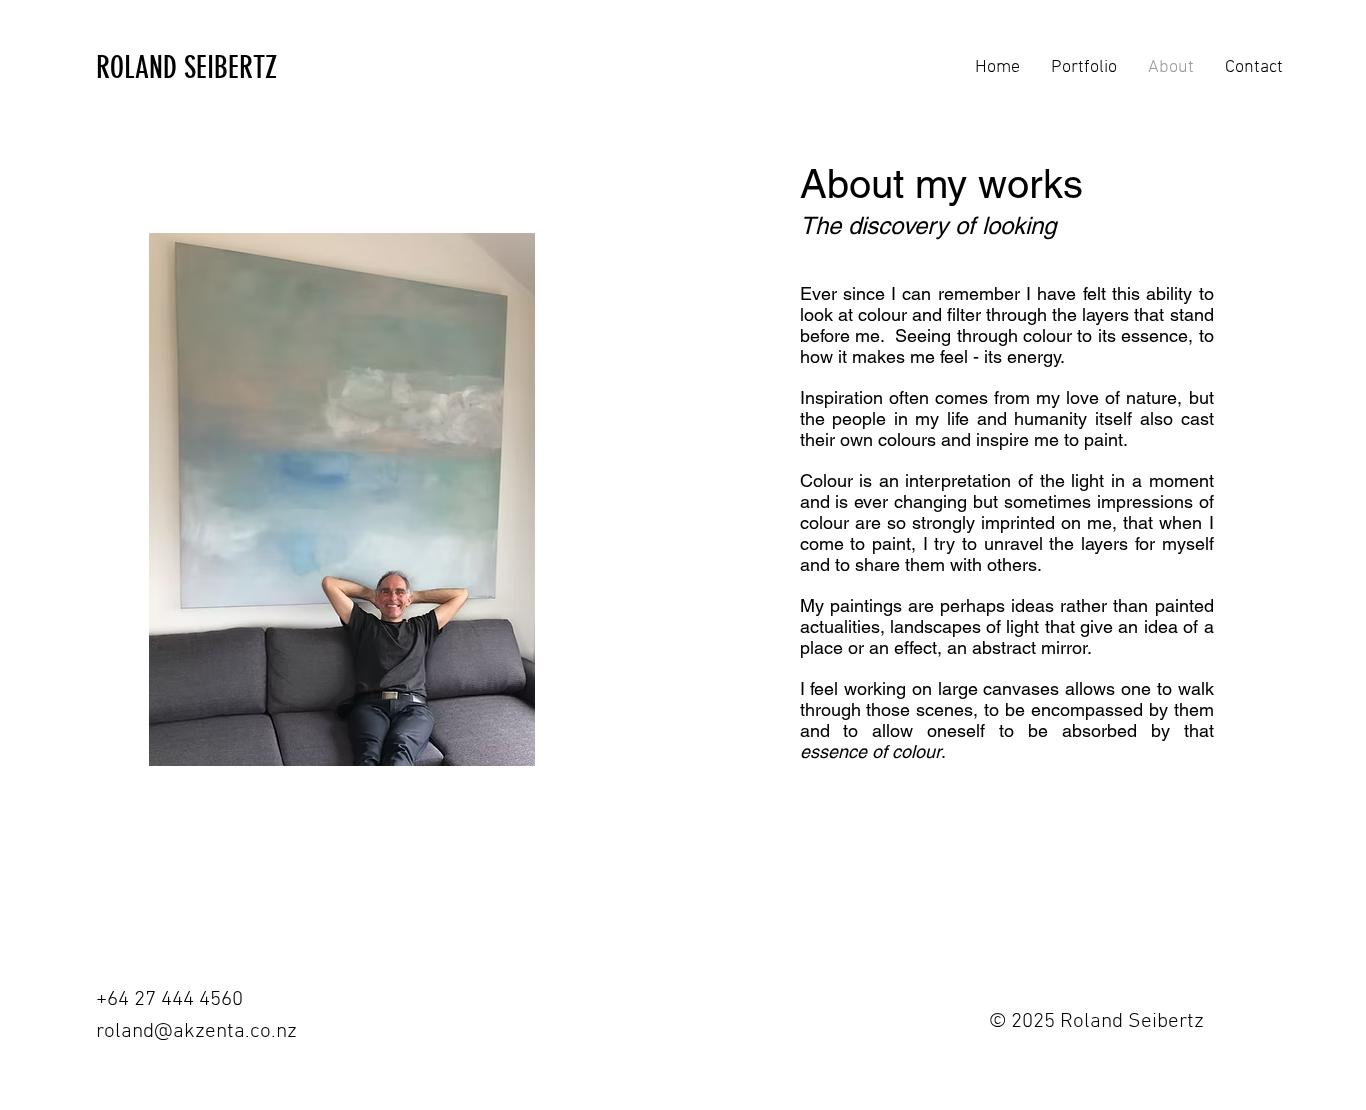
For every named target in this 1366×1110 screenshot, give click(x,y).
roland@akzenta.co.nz (196, 1031)
